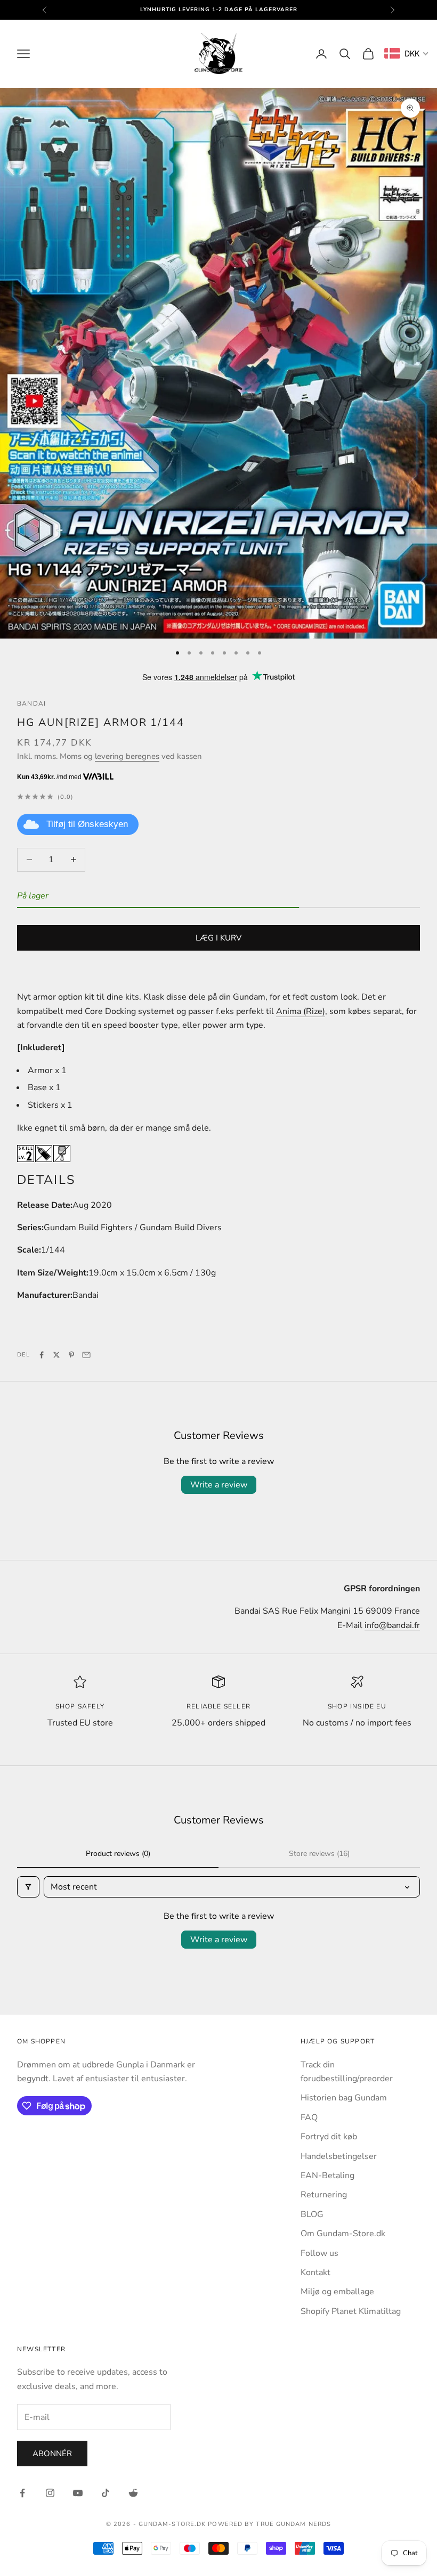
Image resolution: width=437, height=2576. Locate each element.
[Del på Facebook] (42, 1355)
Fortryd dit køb (329, 2137)
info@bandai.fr (392, 1625)
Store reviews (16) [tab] (319, 1854)
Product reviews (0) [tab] (118, 1854)
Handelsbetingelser (339, 2156)
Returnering (324, 2195)
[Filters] (28, 1887)
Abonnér (52, 2454)
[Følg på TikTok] (106, 2493)
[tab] (218, 1324)
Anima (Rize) (301, 1011)
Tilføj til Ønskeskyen (87, 824)
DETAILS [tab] (46, 1180)
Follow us (319, 2253)
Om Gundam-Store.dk (343, 2234)
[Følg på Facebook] (22, 2493)
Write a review (219, 1485)
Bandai (31, 704)
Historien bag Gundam (344, 2098)
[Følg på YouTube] (78, 2493)
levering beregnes (127, 756)
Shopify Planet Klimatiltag (351, 2311)
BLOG (312, 2214)
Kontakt (315, 2272)
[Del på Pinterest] (71, 1355)
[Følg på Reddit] (133, 2493)
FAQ (309, 2117)
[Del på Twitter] (56, 1355)
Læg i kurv (218, 938)
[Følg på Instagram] (50, 2493)
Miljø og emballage (337, 2292)
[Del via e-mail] (86, 1355)
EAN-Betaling (327, 2176)
